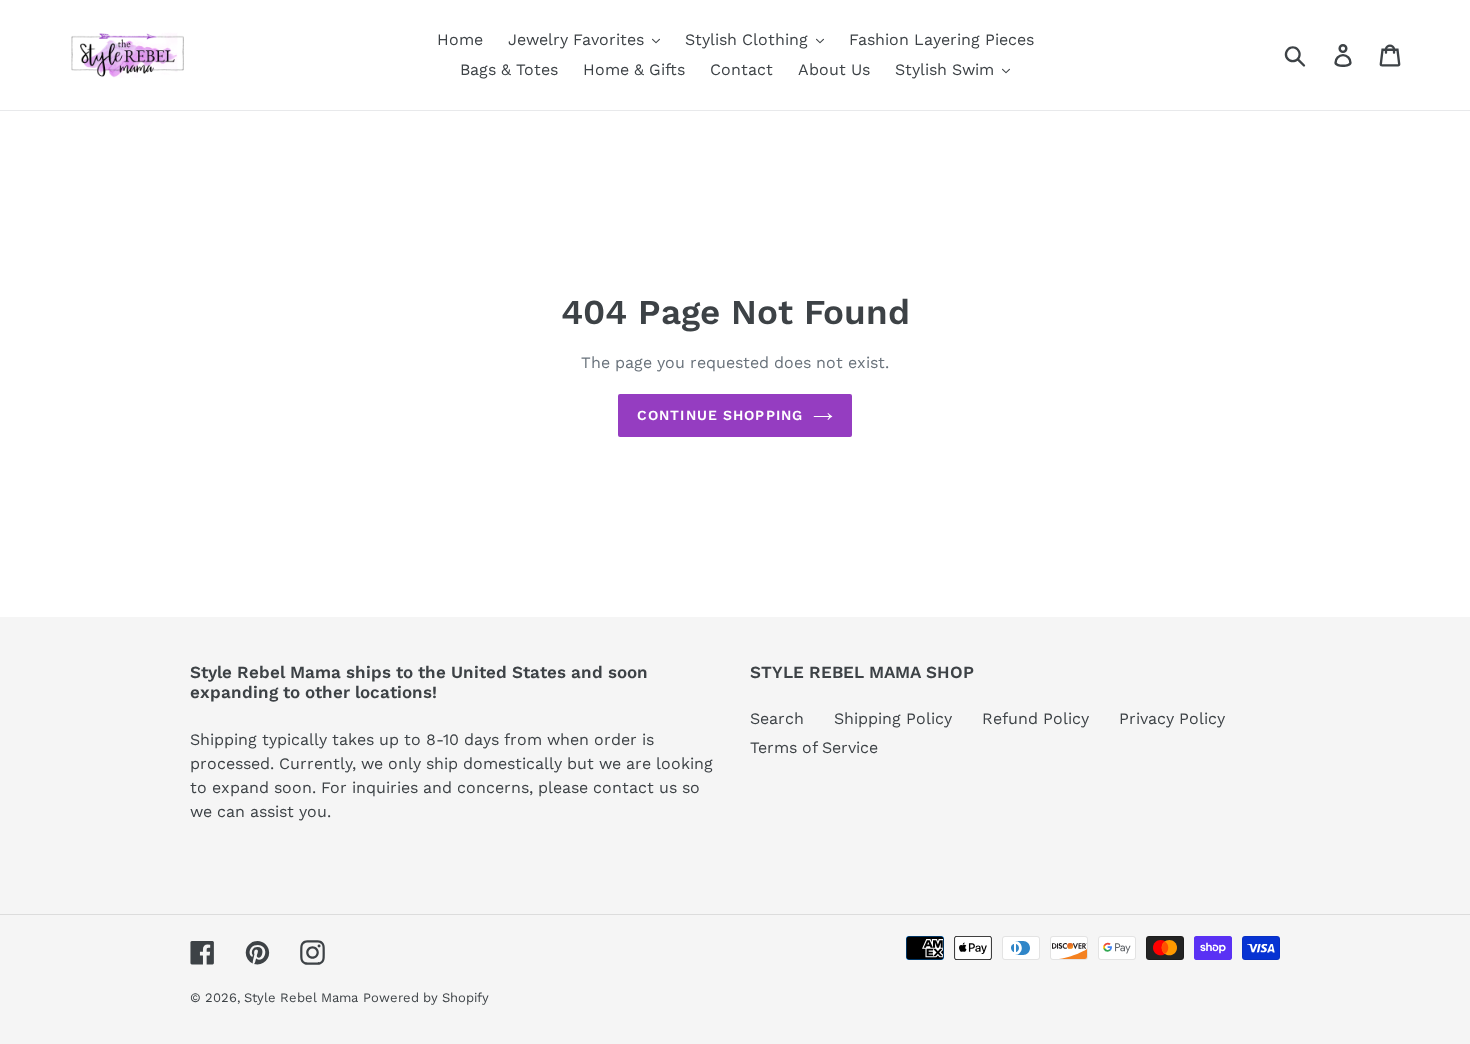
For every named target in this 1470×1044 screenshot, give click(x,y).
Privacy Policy (1172, 718)
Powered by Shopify (426, 997)
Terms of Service (814, 747)
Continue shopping (720, 415)
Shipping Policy (893, 718)
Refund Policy (1035, 718)
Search (777, 718)
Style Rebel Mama (301, 997)
